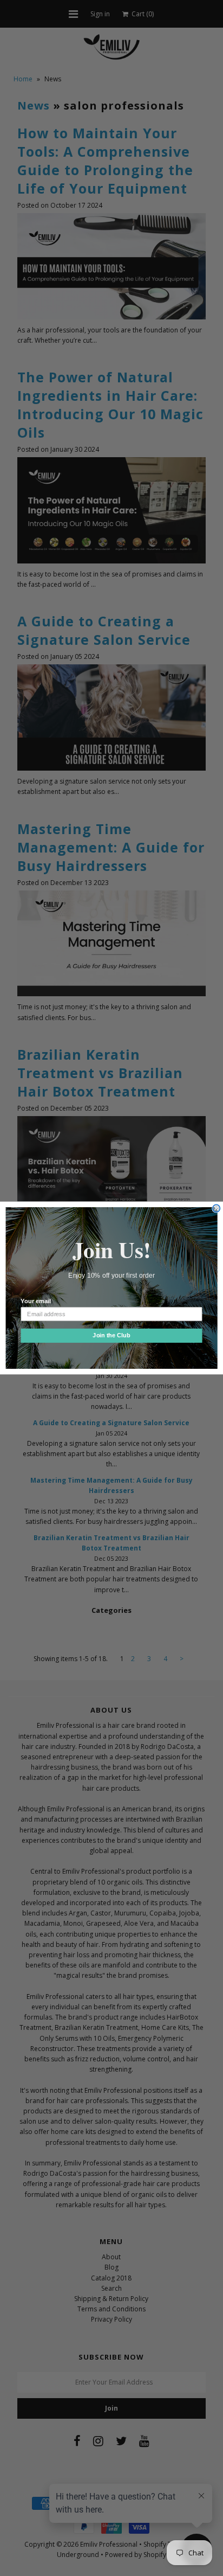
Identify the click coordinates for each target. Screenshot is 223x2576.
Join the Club (111, 1336)
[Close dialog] (217, 1208)
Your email (35, 1302)
